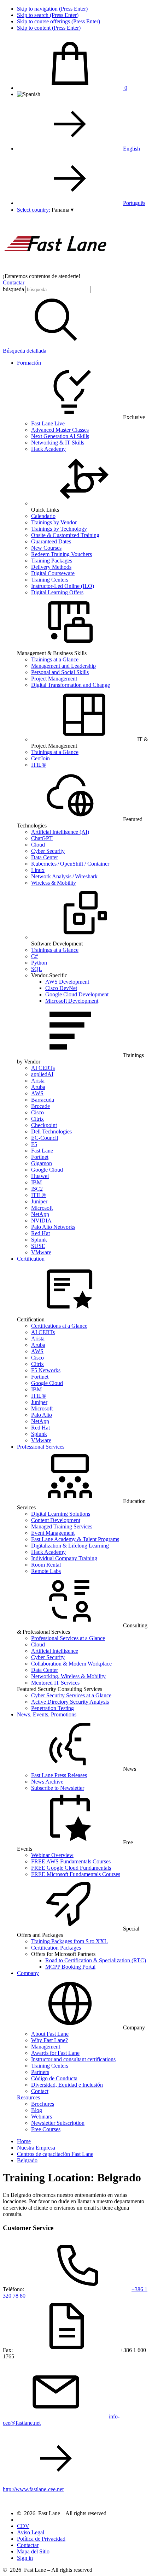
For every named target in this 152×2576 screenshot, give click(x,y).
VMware (41, 1252)
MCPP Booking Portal (70, 1967)
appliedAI (42, 1074)
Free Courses (46, 2129)
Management (46, 2047)
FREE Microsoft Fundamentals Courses (76, 1874)
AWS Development (67, 982)
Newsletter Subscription (58, 2123)
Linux (38, 870)
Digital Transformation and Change (71, 685)
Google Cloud (47, 1170)
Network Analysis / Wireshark (64, 876)
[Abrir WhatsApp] (134, 2558)
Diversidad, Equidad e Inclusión (67, 2085)
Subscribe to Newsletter (58, 1788)
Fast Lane (42, 1151)
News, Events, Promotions (47, 1714)
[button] (63, 210)
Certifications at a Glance (59, 1326)
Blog (37, 2110)
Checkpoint (44, 1125)
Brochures (43, 2104)
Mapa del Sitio (33, 2551)
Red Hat (40, 1233)
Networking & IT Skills (58, 443)
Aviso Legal (31, 2532)
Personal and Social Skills (60, 672)
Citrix (37, 1119)
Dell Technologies (51, 1131)
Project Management (54, 679)
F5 (34, 1144)
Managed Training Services (62, 1526)
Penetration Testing (52, 1708)
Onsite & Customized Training (65, 535)
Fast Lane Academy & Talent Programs (75, 1539)
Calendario (43, 516)
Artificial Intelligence (55, 1651)
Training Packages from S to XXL (69, 1941)
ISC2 (37, 1189)
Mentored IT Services (55, 1683)
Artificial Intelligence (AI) (60, 832)
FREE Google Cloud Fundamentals (71, 1868)
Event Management (53, 1533)
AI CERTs (43, 1068)
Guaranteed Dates (51, 541)
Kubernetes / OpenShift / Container (70, 864)
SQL (37, 969)
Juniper (39, 1201)
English (131, 149)
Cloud (38, 845)
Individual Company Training (64, 1558)
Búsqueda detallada (25, 351)
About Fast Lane (50, 2034)
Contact (40, 2091)
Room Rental (46, 1565)
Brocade (40, 1106)
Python (39, 963)
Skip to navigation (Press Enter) (52, 9)
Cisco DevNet (61, 988)
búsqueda (13, 289)
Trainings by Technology (59, 529)
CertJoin (40, 758)
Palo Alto (42, 1415)
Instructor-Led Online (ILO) (63, 586)
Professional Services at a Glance (68, 1638)
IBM (36, 1182)
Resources (28, 2097)
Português (134, 203)
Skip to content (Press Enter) (49, 28)
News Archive (47, 1782)
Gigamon (42, 1163)
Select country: (34, 210)
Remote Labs (46, 1571)
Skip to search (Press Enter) (48, 15)
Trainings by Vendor (54, 522)
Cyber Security (48, 851)
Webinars (42, 2117)
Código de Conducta (54, 2078)
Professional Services (41, 1447)
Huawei (40, 1176)
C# (34, 956)
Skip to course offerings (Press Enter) (59, 21)
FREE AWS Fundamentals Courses (71, 1861)
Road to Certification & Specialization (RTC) (96, 1960)
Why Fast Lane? (49, 2040)
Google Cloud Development (77, 994)
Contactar (14, 282)
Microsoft (42, 1208)
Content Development (56, 1520)
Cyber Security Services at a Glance (71, 1695)
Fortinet (40, 1157)
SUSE (38, 1246)
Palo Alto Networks (53, 1227)
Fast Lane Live (48, 423)
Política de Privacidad (41, 2539)
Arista (38, 1081)
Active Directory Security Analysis (70, 1702)
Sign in (25, 2558)
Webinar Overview (52, 1855)
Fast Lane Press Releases (59, 1775)
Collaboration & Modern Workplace (71, 1664)
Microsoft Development (72, 1001)
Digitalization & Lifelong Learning (70, 1546)
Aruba (38, 1087)
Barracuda (43, 1100)
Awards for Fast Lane (55, 2053)
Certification (31, 1259)
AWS (37, 1093)
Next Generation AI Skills (60, 436)
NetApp (40, 1214)
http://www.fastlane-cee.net (33, 2489)
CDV (23, 2526)
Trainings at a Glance (55, 659)
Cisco (37, 1112)
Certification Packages (56, 1948)
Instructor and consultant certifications (73, 2059)
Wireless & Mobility (54, 883)
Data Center (45, 857)
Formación (29, 363)
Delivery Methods (51, 567)
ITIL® (39, 765)
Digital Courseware (53, 573)
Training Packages (52, 561)
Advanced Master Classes (60, 430)
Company (28, 1973)
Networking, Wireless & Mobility (68, 1676)
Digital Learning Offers (57, 592)
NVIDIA (41, 1221)
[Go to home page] (56, 270)
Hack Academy (48, 449)
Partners (40, 2072)
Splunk (39, 1240)
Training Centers (50, 580)
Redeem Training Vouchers (62, 554)
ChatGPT (42, 838)
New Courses (46, 548)
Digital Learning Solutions (61, 1514)
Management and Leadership (63, 666)
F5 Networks (46, 1370)
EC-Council (45, 1138)
